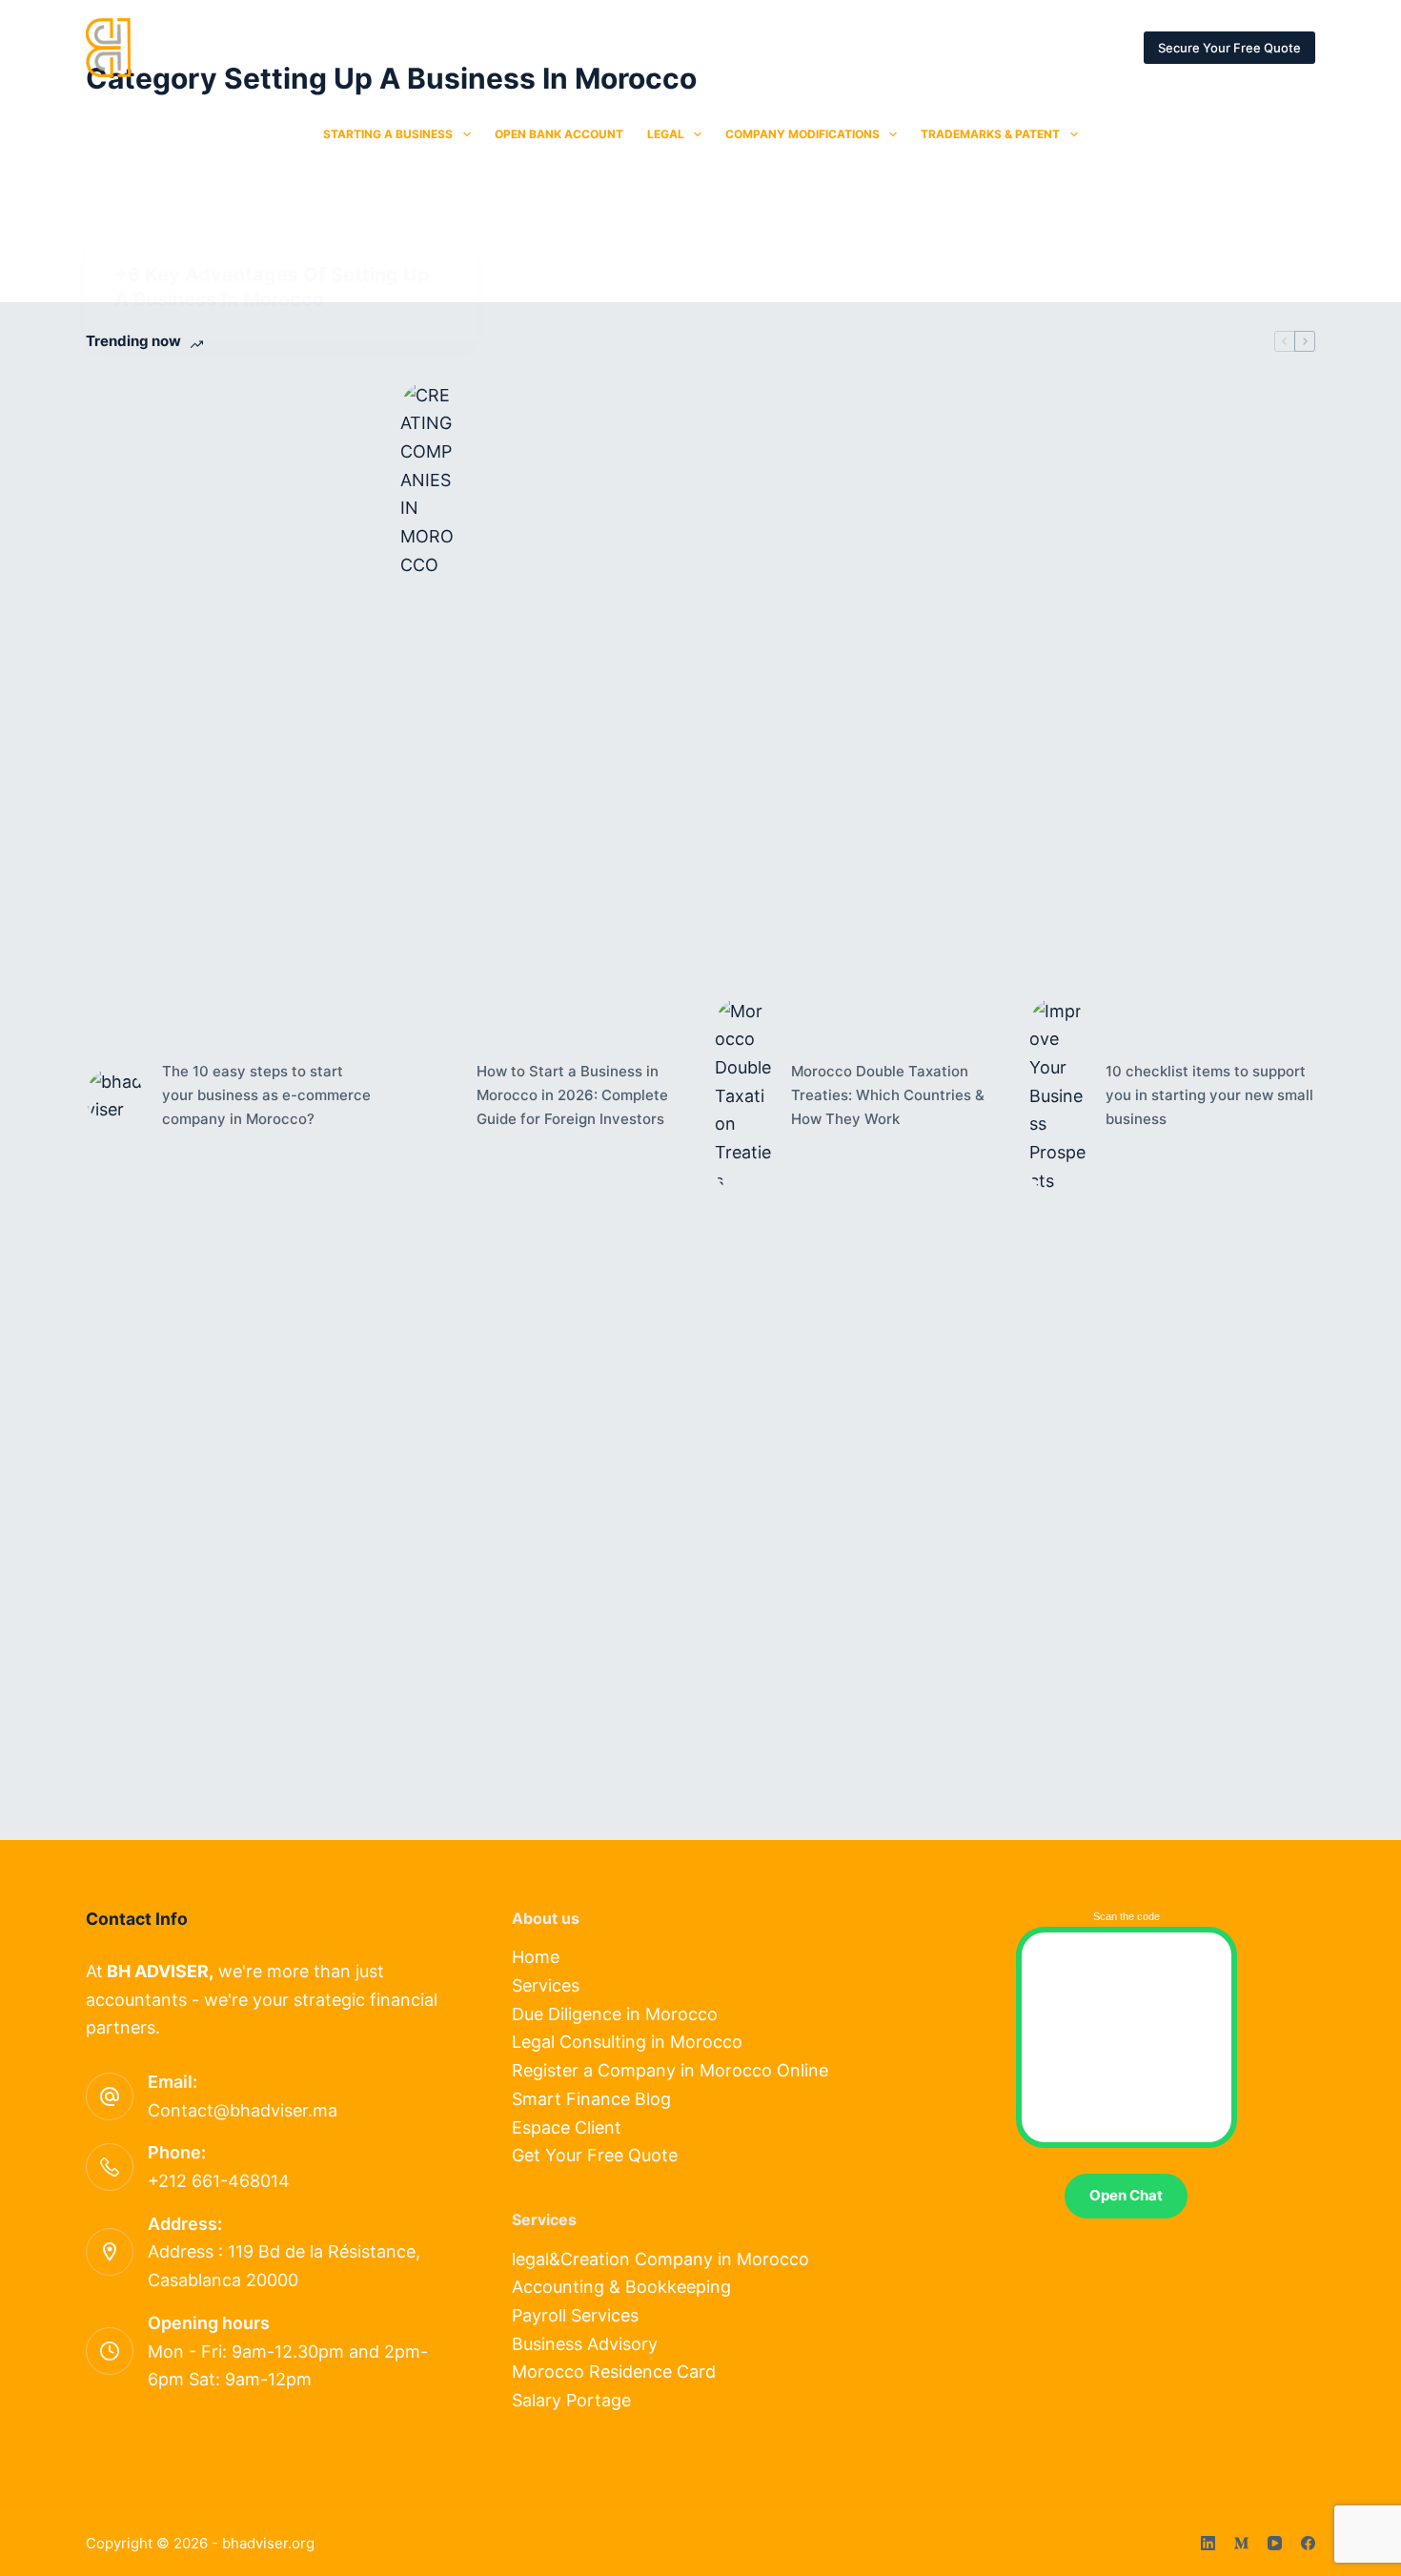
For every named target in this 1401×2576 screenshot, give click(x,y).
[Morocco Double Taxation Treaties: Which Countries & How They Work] (743, 1096)
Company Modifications (802, 134)
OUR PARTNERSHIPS (940, 47)
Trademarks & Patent (990, 134)
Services (546, 1985)
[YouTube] (1275, 2543)
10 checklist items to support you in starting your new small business (1209, 1095)
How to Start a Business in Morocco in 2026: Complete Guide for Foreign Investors (572, 1095)
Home (536, 1957)
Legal (666, 134)
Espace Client (567, 2127)
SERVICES (378, 47)
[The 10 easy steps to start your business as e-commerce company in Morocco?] (114, 1096)
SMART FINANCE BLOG (765, 47)
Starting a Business (388, 134)
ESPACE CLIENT (1095, 47)
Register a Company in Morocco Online (670, 2070)
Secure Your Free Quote (1229, 48)
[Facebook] (1308, 2543)
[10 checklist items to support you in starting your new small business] (1058, 1096)
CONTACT (619, 47)
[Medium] (1241, 2543)
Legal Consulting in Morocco (627, 2042)
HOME (280, 47)
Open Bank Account (559, 134)
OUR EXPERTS (498, 47)
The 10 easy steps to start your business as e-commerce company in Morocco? (266, 1095)
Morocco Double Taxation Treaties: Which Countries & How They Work (888, 1095)
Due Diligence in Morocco (615, 2014)
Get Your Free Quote (595, 2155)
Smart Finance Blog (591, 2099)
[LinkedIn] (1208, 2543)
